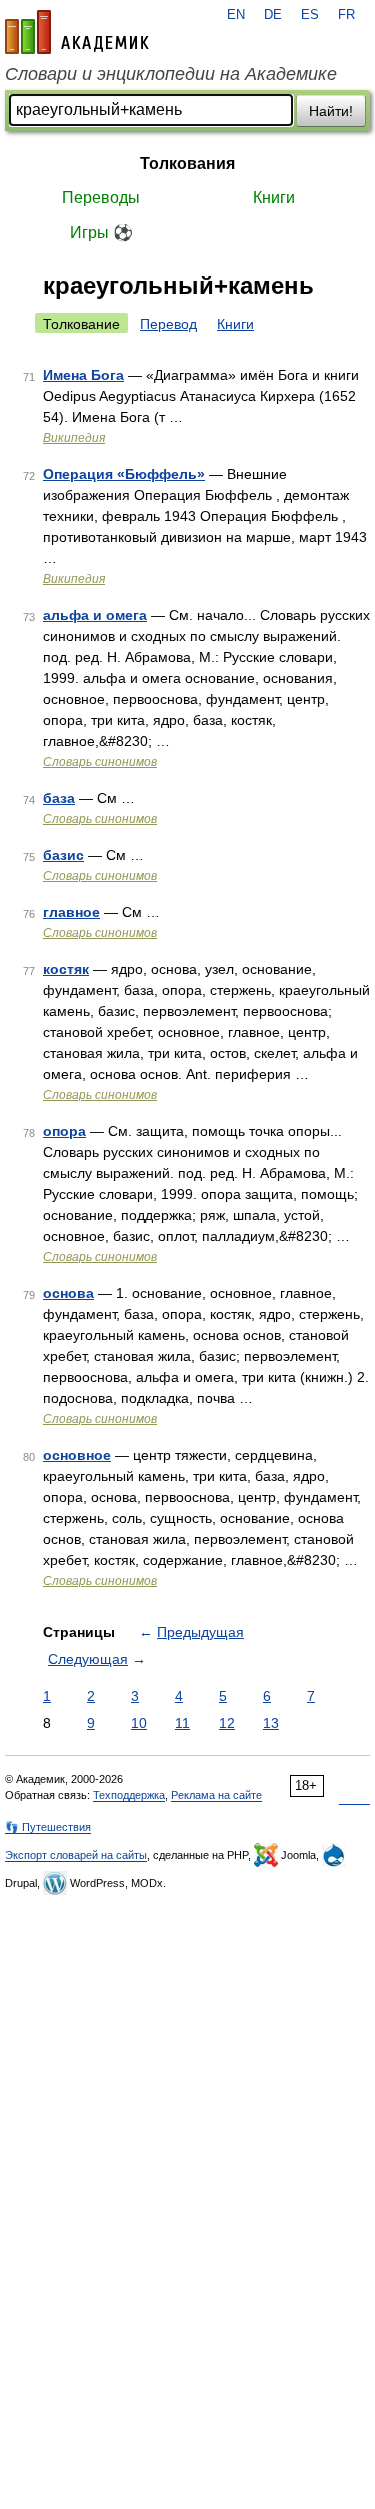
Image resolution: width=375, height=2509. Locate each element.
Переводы (101, 197)
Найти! (331, 111)
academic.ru (77, 32)
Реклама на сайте (216, 1795)
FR (346, 15)
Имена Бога (83, 375)
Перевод (168, 324)
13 (271, 1723)
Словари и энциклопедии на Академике (171, 74)
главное (71, 912)
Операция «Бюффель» (124, 474)
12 (227, 1723)
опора (64, 1131)
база (59, 798)
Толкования (187, 163)
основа (68, 1293)
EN (236, 15)
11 (182, 1723)
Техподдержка (129, 1795)
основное (77, 1455)
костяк (66, 969)
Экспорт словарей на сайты (76, 1855)
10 (139, 1723)
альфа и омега (95, 615)
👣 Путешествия (48, 1827)
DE (273, 15)
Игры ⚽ (101, 232)
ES (310, 15)
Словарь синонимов (100, 762)
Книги (274, 197)
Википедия (74, 438)
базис (63, 855)
